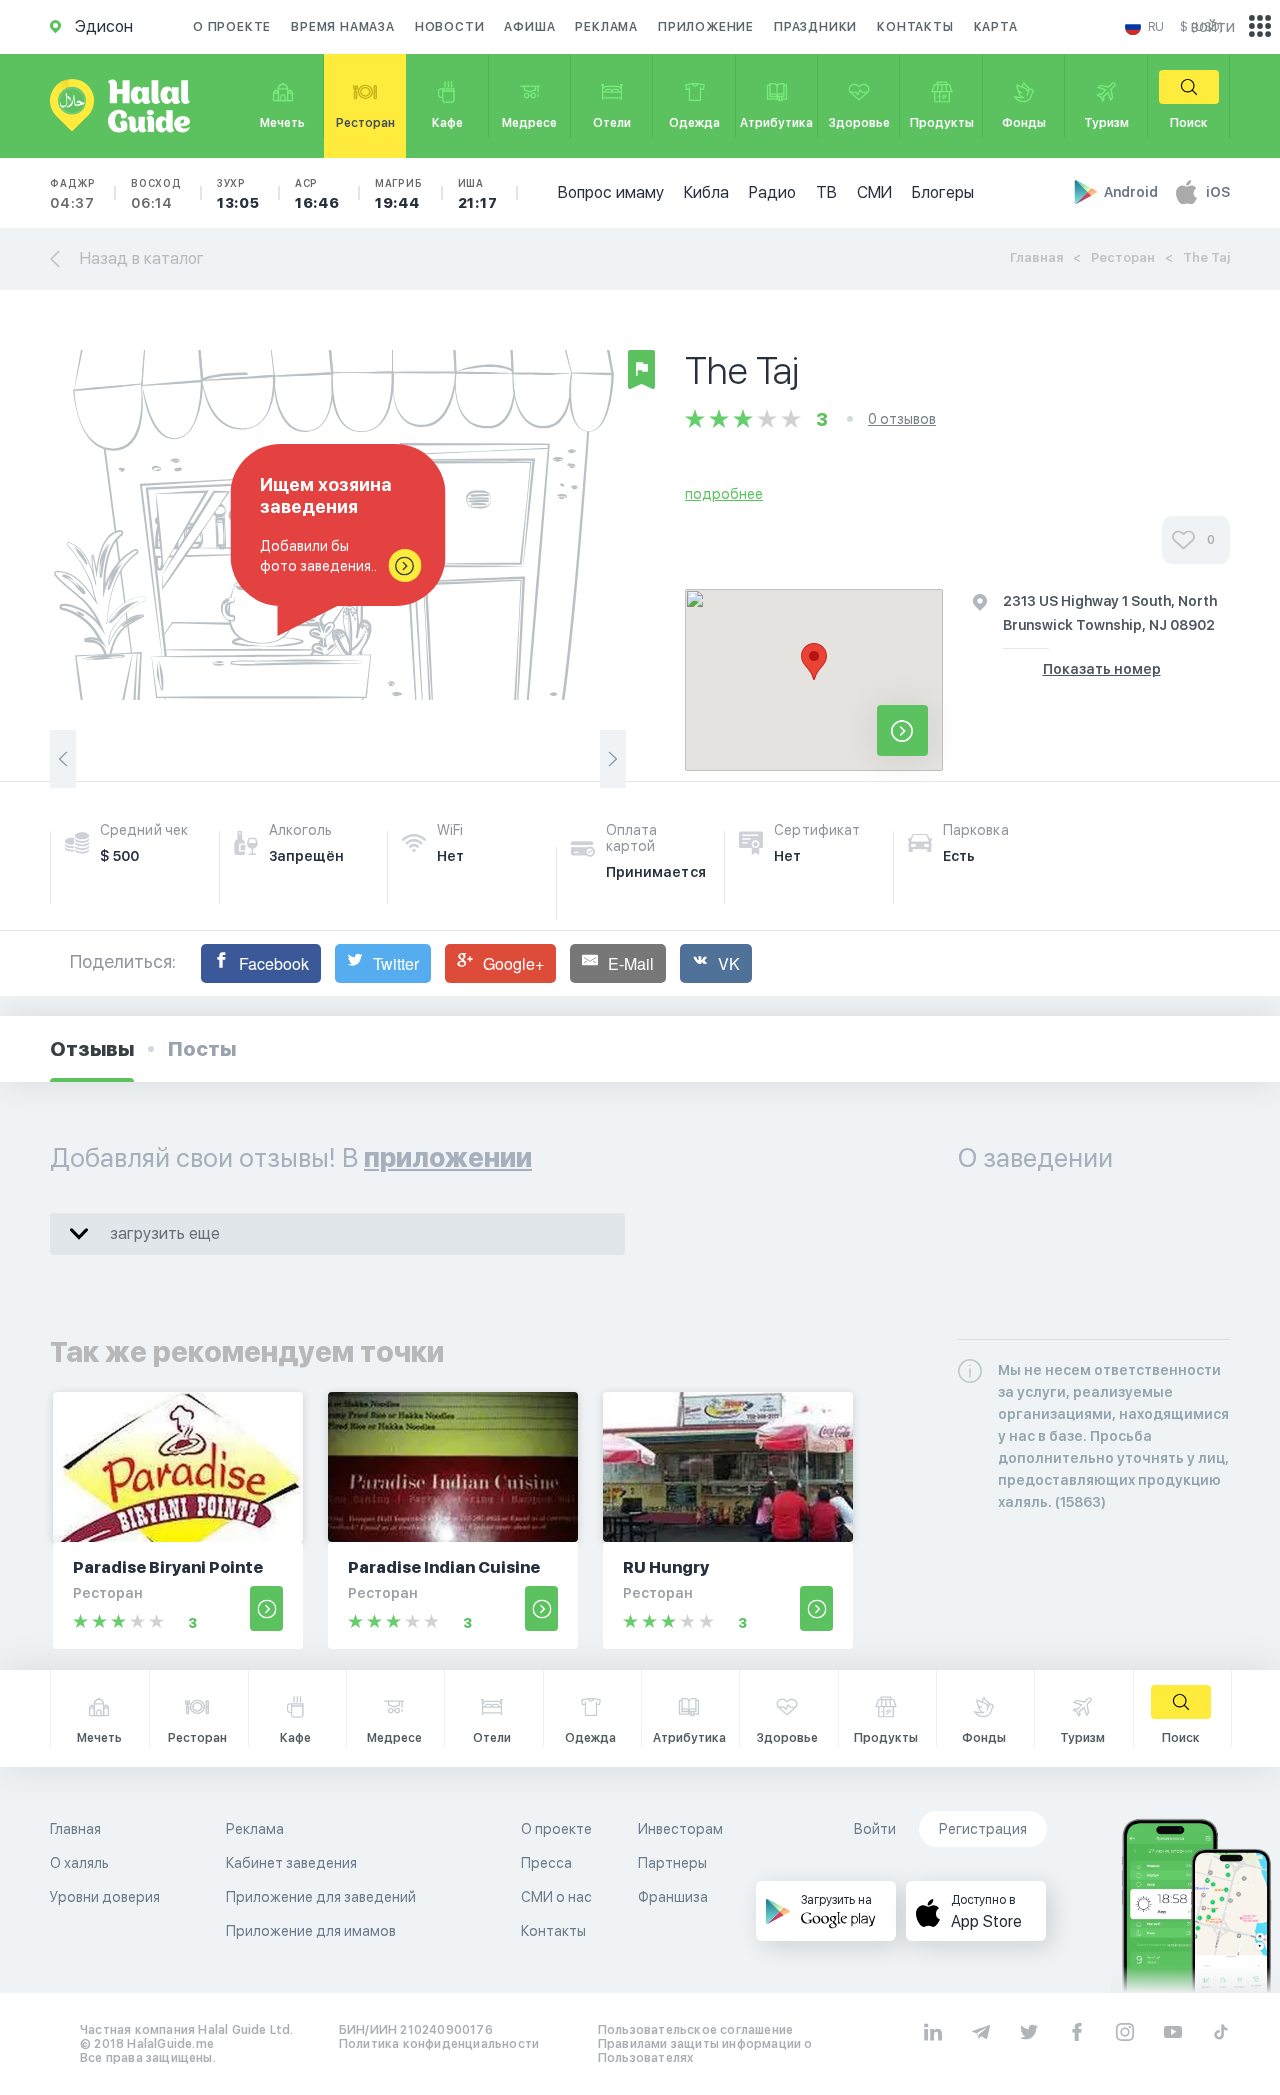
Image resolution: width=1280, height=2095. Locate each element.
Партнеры (672, 1863)
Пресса (546, 1863)
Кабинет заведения (291, 1863)
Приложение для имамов (311, 1931)
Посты (202, 1049)
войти (1213, 26)
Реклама (606, 27)
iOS (1218, 192)
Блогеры (943, 192)
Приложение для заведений (321, 1897)
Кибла (706, 192)
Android (1132, 192)
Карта (996, 27)
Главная (1036, 257)
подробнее (724, 494)
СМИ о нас (556, 1897)
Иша (478, 194)
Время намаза (343, 27)
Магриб (399, 194)
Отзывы (92, 1049)
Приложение (706, 27)
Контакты (915, 27)
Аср (317, 194)
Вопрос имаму (611, 192)
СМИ (874, 192)
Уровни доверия (105, 1897)
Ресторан (1123, 257)
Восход (156, 194)
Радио (772, 192)
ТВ (826, 192)
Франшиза (673, 1897)
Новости (450, 27)
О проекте (232, 27)
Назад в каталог (142, 258)
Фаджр (73, 194)
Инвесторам (680, 1829)
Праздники (815, 27)
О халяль (79, 1863)
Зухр (238, 194)
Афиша (529, 27)
